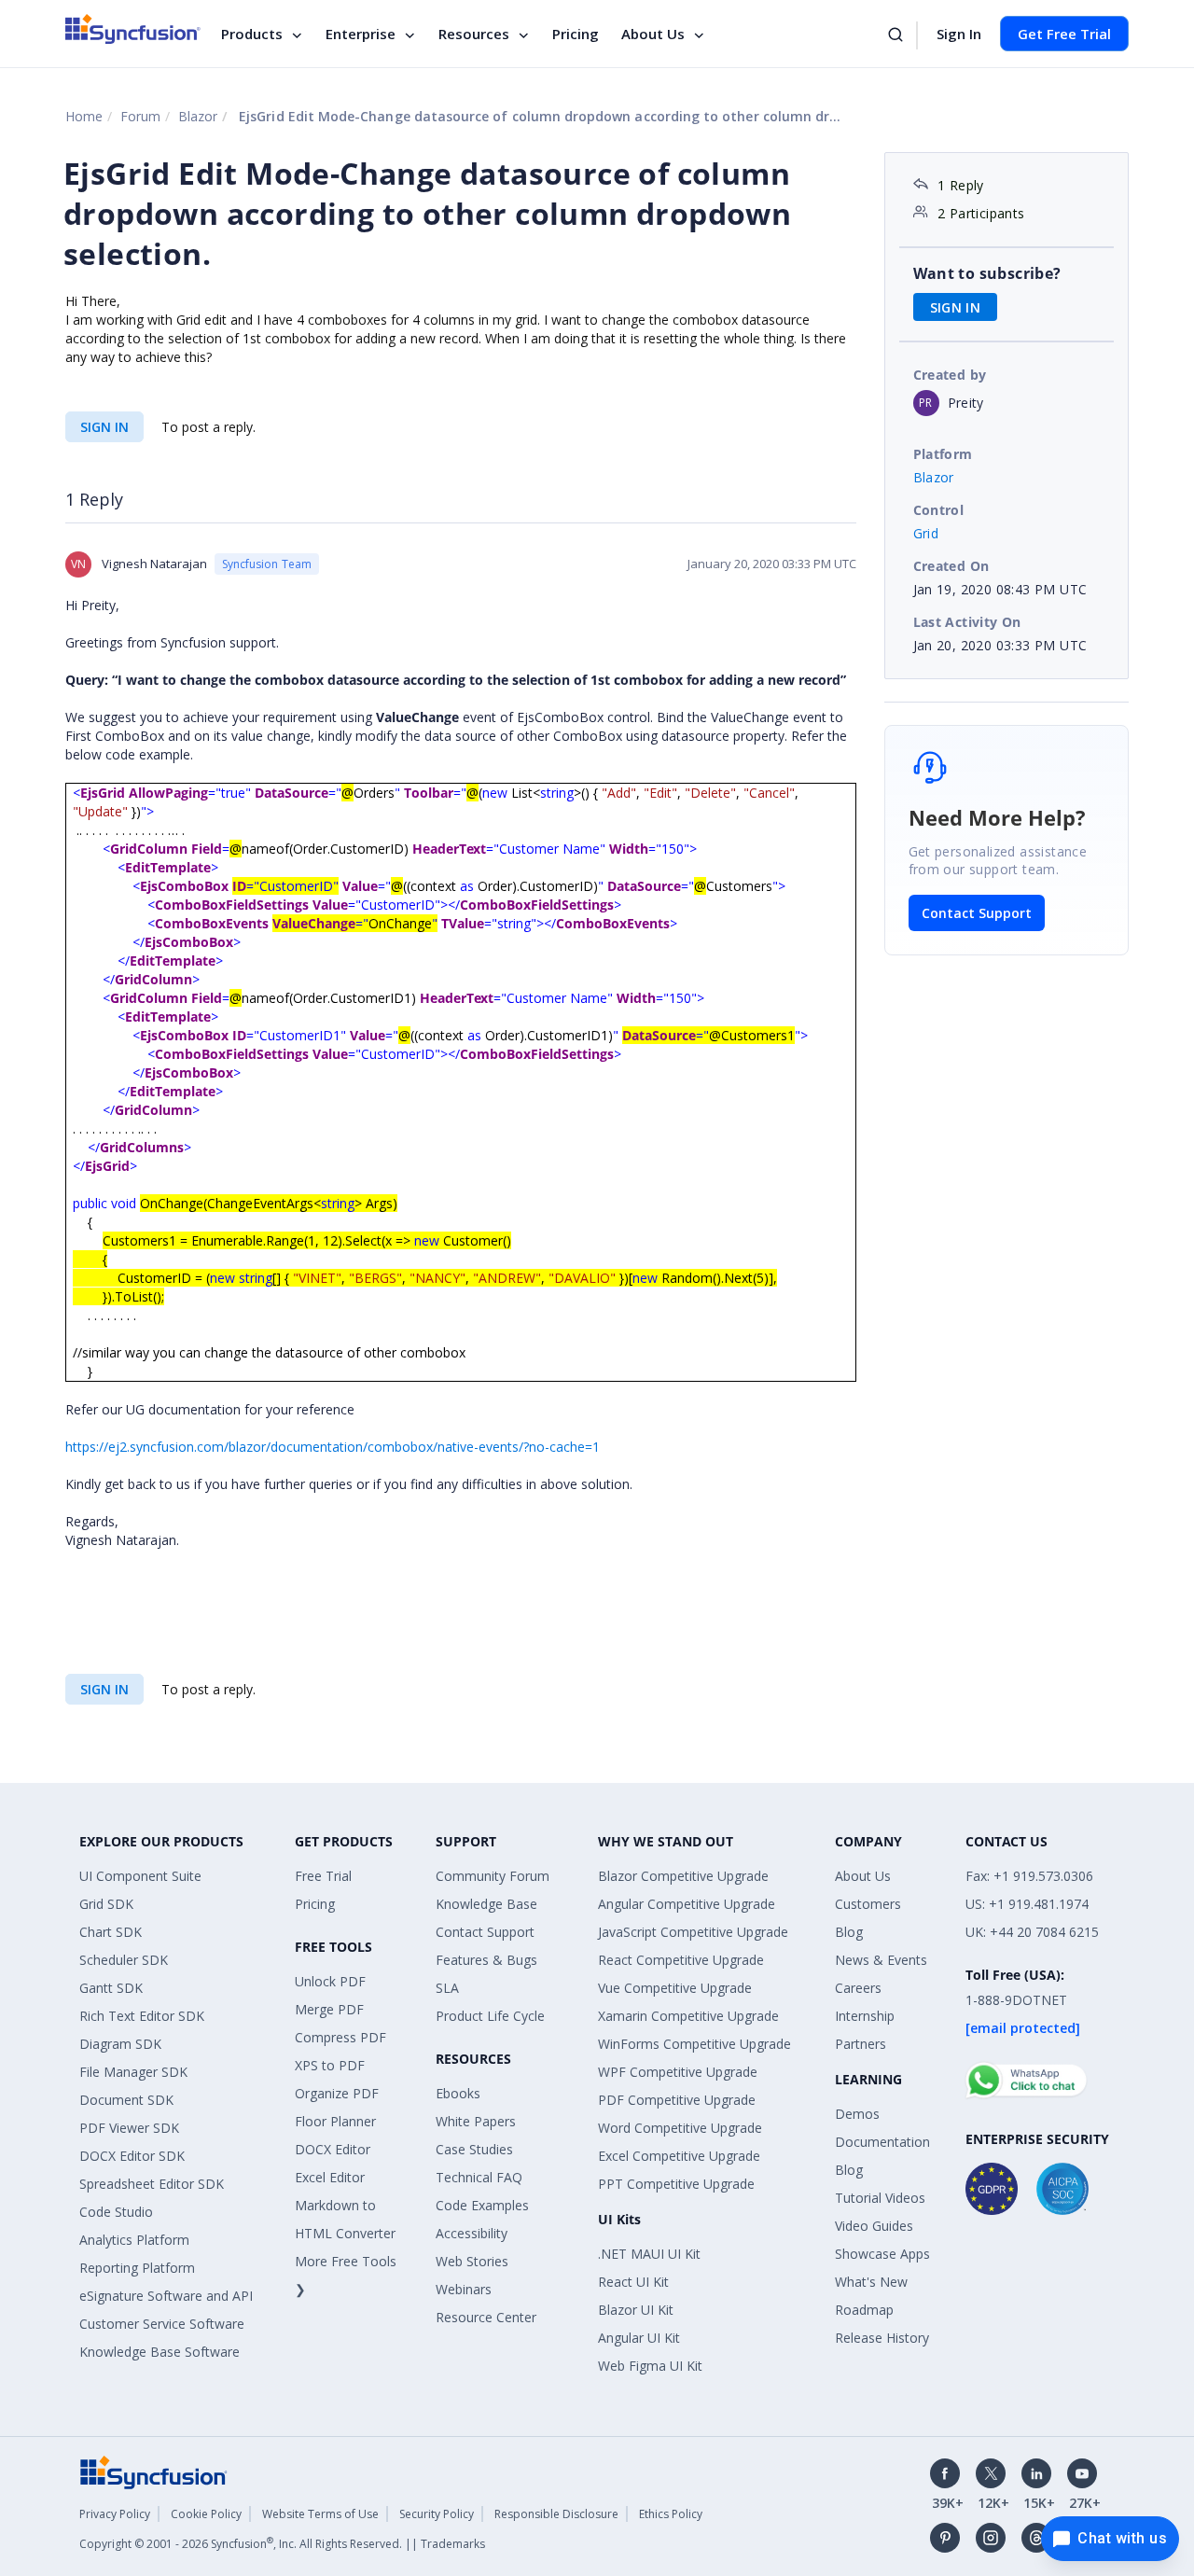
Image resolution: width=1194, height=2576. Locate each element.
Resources (474, 34)
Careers (858, 1988)
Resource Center (486, 2317)
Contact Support (977, 913)
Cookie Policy (206, 2514)
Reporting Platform (137, 2268)
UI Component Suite (140, 1876)
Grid (926, 533)
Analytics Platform (134, 2240)
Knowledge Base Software (160, 2352)
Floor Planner (335, 2121)
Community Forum (493, 1876)
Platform (943, 454)
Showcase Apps (882, 2254)
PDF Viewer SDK (129, 2128)
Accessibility (472, 2233)
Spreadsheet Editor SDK (152, 2184)
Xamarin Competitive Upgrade (688, 2016)
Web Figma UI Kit (650, 2366)
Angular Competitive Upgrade (687, 1904)
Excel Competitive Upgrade (679, 2156)
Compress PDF (340, 2037)
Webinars (464, 2289)
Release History (882, 2338)
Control (939, 510)
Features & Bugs (486, 1960)
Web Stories (472, 2261)
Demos (857, 2114)
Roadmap (864, 2310)
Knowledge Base (486, 1904)
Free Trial (323, 1876)
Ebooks (458, 2093)
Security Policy (437, 2514)
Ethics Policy (671, 2514)
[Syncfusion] (154, 2470)
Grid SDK (106, 1904)
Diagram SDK (120, 2044)
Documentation (882, 2142)
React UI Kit (633, 2282)
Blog (849, 1932)
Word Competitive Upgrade (680, 2128)
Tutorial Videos (880, 2198)
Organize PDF (337, 2093)
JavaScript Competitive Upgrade (693, 1932)
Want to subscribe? (987, 273)
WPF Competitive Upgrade (678, 2072)
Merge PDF (329, 2009)
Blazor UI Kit (636, 2310)
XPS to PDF (330, 2065)
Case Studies (474, 2149)
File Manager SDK (133, 2072)
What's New (871, 2282)
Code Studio (116, 2212)
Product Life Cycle (490, 2016)
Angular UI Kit (639, 2338)
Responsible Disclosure (556, 2514)
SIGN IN (104, 427)
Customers (868, 1904)
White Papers (476, 2121)
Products (252, 34)
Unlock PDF (330, 1981)
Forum (140, 116)
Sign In (959, 34)
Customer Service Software (162, 2324)
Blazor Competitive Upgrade (683, 1876)
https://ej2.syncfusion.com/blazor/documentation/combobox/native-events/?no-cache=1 (333, 1447)
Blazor (198, 116)
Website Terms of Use (320, 2514)
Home (84, 116)
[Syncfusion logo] (133, 29)
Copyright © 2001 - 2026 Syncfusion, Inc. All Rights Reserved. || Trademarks (282, 2544)
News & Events (881, 1960)
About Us (653, 34)
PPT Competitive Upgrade (676, 2184)
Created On (951, 566)
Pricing (576, 34)
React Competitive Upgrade (681, 1960)
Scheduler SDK (124, 1960)
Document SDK (126, 2100)
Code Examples (482, 2205)
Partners (861, 2044)
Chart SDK (111, 1932)
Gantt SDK (111, 1988)
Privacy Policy (115, 2514)
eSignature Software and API (166, 2296)
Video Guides (874, 2226)
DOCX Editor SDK (132, 2156)
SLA (447, 1988)
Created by (950, 375)
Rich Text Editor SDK (142, 2016)
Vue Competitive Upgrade (675, 1988)
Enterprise (361, 34)
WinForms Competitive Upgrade (694, 2044)
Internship (865, 2016)
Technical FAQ (479, 2177)
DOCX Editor (333, 2149)
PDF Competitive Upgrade (677, 2100)
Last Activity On (967, 622)
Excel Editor (330, 2177)
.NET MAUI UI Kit (649, 2254)
